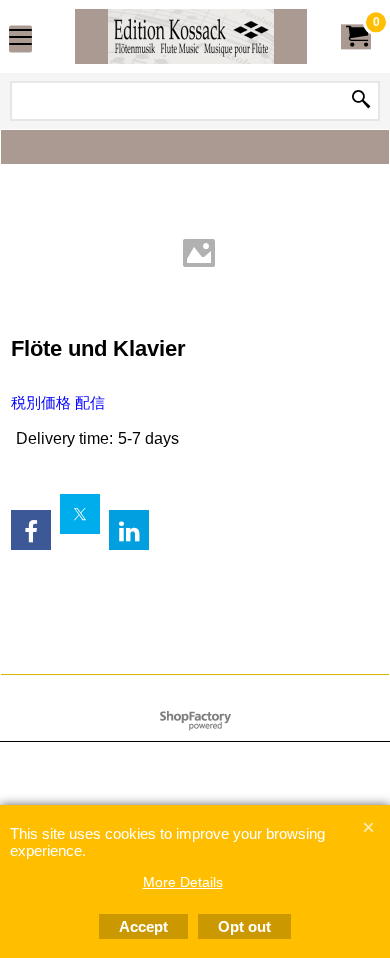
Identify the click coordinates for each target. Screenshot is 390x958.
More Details (183, 882)
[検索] (361, 101)
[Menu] (20, 38)
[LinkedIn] (129, 530)
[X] (80, 514)
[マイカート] (356, 36)
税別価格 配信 (58, 403)
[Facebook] (31, 530)
